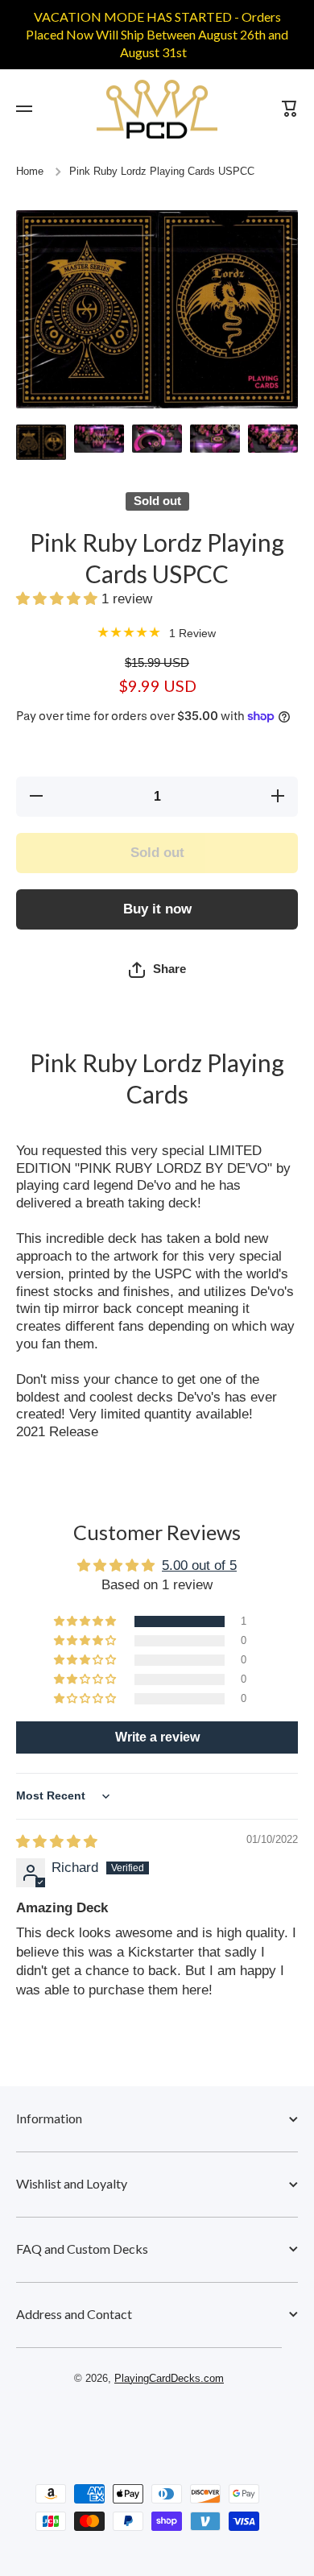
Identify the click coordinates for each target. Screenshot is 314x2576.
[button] (59, 599)
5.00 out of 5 (199, 1565)
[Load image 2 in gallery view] (99, 439)
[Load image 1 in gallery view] (41, 442)
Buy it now (157, 909)
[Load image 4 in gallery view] (215, 439)
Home (30, 172)
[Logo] (157, 109)
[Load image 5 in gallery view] (273, 439)
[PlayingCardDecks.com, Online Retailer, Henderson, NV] (149, 2425)
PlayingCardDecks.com (169, 2379)
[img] (57, 1842)
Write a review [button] (157, 1737)
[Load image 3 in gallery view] (157, 439)
